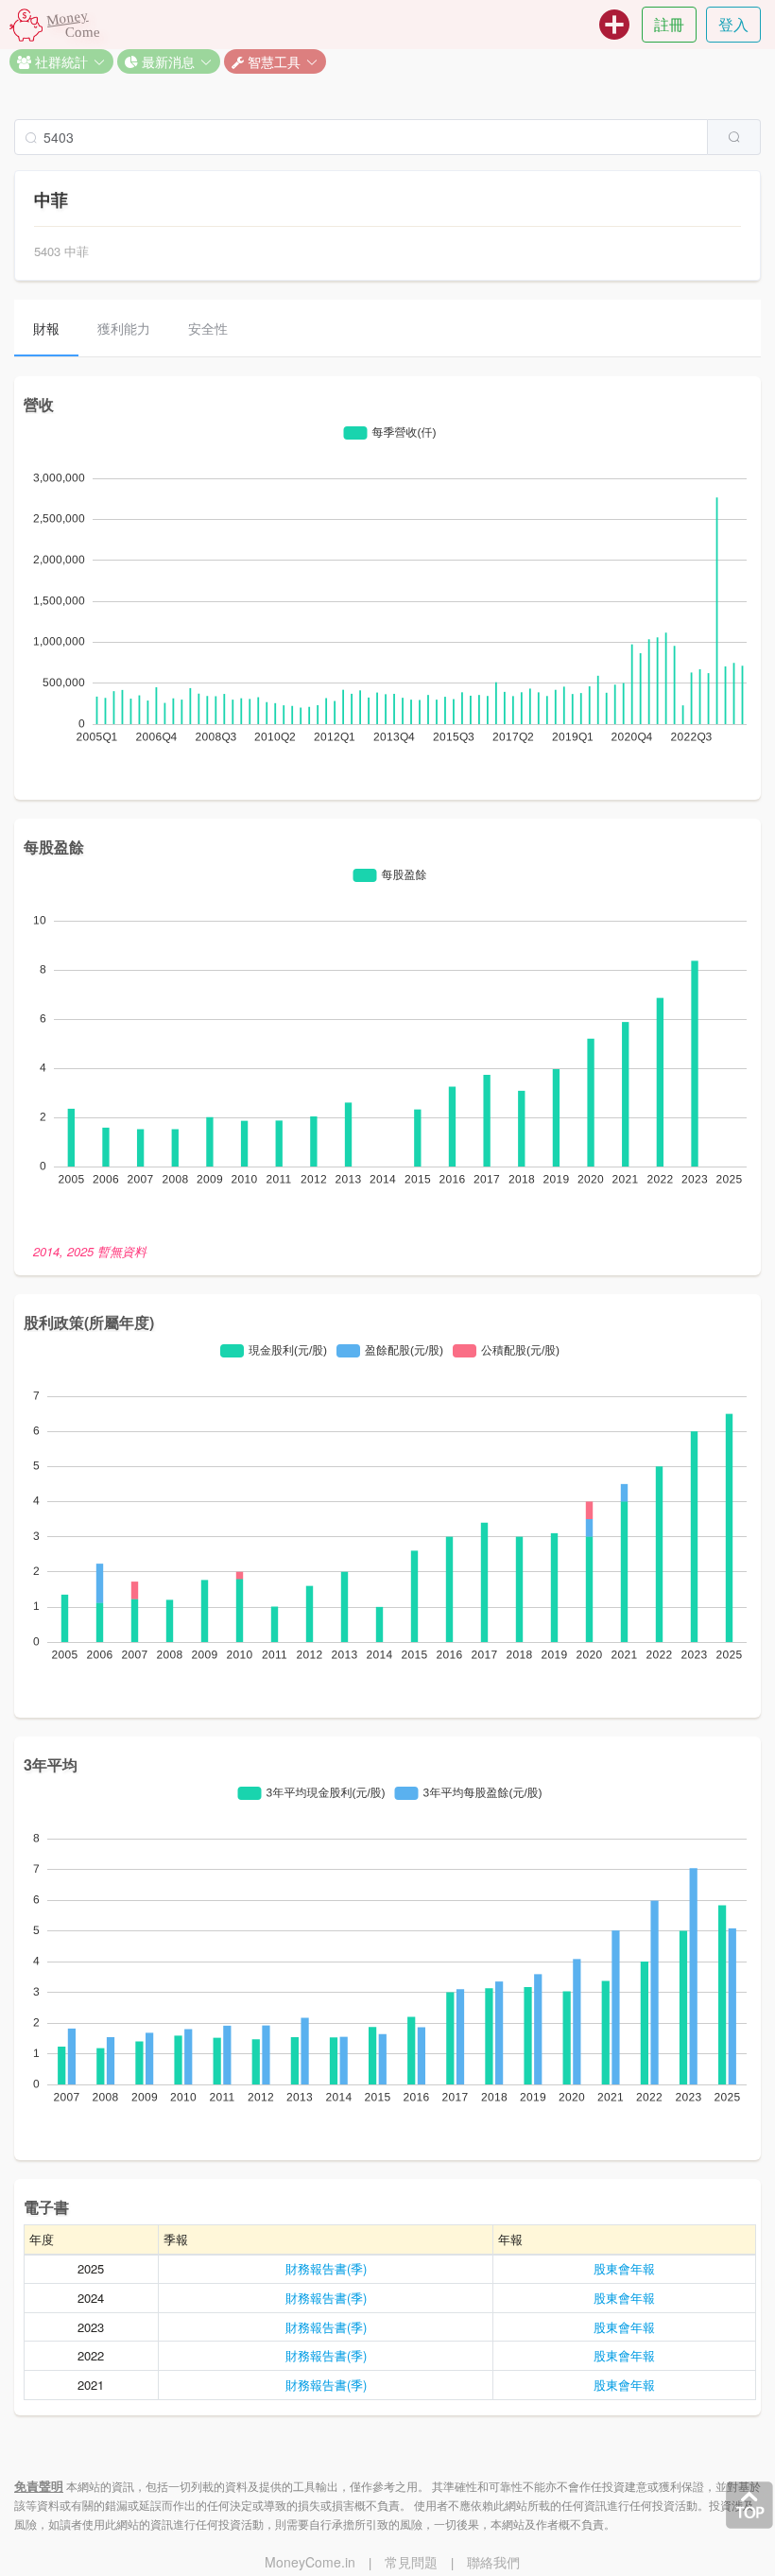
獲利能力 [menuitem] (124, 328)
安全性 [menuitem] (208, 328)
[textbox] (361, 137)
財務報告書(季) (326, 2268)
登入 (733, 24)
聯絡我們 (493, 2562)
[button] (61, 61)
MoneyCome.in (310, 2562)
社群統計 (60, 61)
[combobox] (387, 137)
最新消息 (166, 61)
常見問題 (411, 2562)
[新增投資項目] (614, 25)
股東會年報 (624, 2268)
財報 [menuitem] (46, 328)
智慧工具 (272, 61)
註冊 (669, 24)
